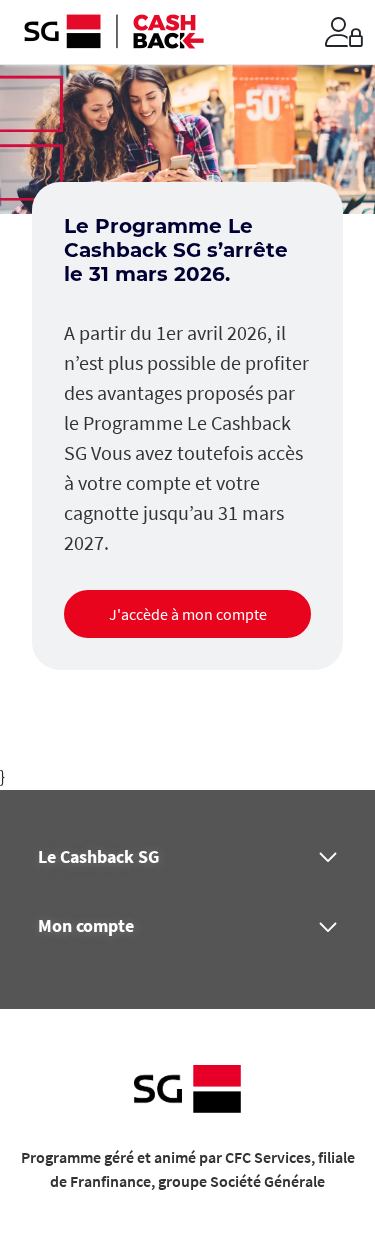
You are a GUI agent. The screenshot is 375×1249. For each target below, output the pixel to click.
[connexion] (344, 32)
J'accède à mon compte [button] (188, 614)
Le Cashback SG (98, 857)
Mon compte (86, 926)
